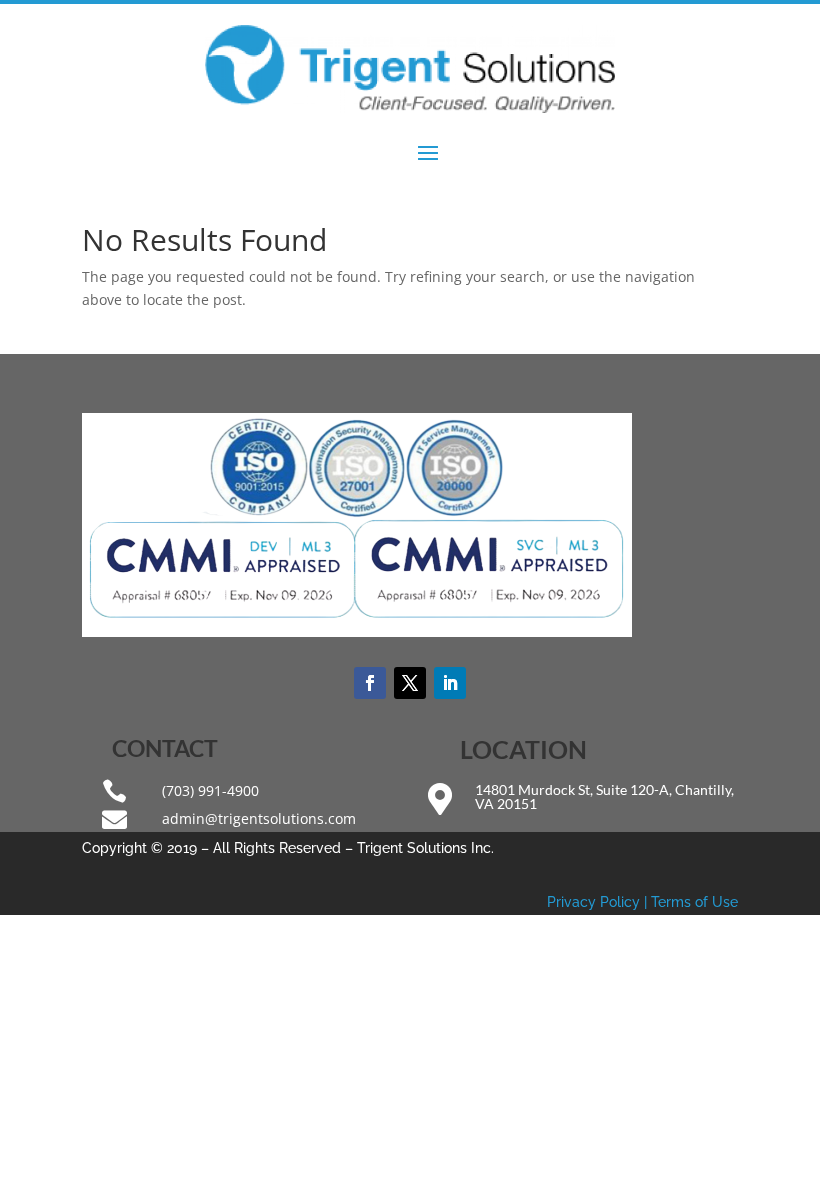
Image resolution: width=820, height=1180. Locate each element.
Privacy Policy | (599, 902)
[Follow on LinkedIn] (450, 683)
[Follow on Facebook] (370, 683)
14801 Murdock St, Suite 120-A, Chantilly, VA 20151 (604, 796)
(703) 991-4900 (210, 790)
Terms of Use (694, 902)
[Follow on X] (410, 683)
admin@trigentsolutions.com (259, 818)
